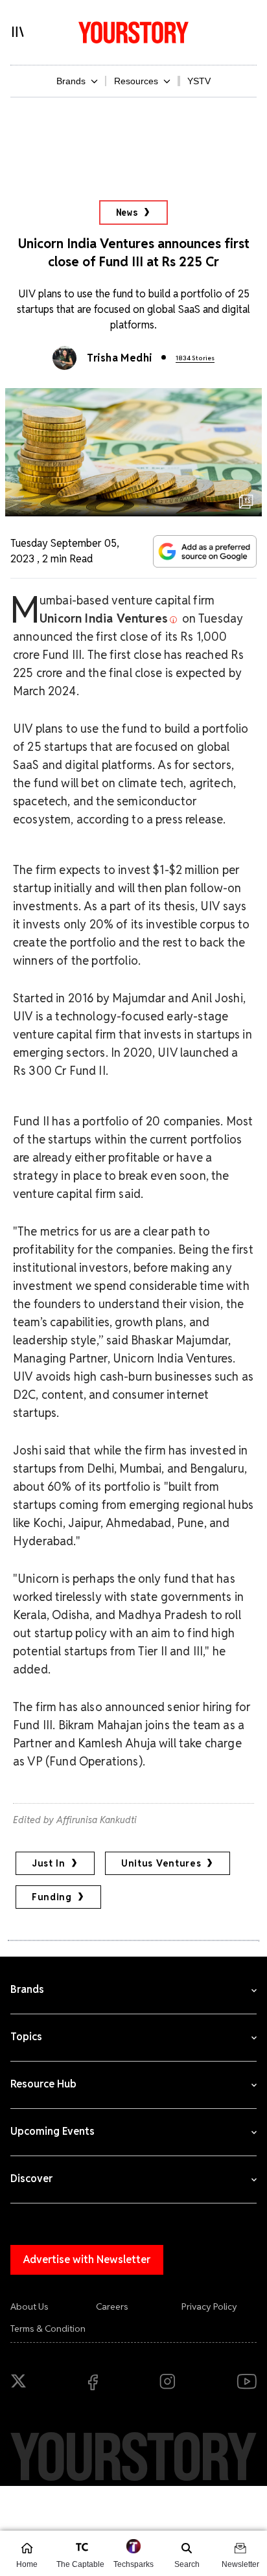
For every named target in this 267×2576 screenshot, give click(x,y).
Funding (52, 1897)
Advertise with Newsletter (87, 2260)
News (127, 213)
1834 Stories (195, 358)
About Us (29, 2306)
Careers (112, 2306)
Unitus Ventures (161, 1863)
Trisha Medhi (120, 358)
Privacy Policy (209, 2306)
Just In (49, 1863)
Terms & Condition (48, 2329)
